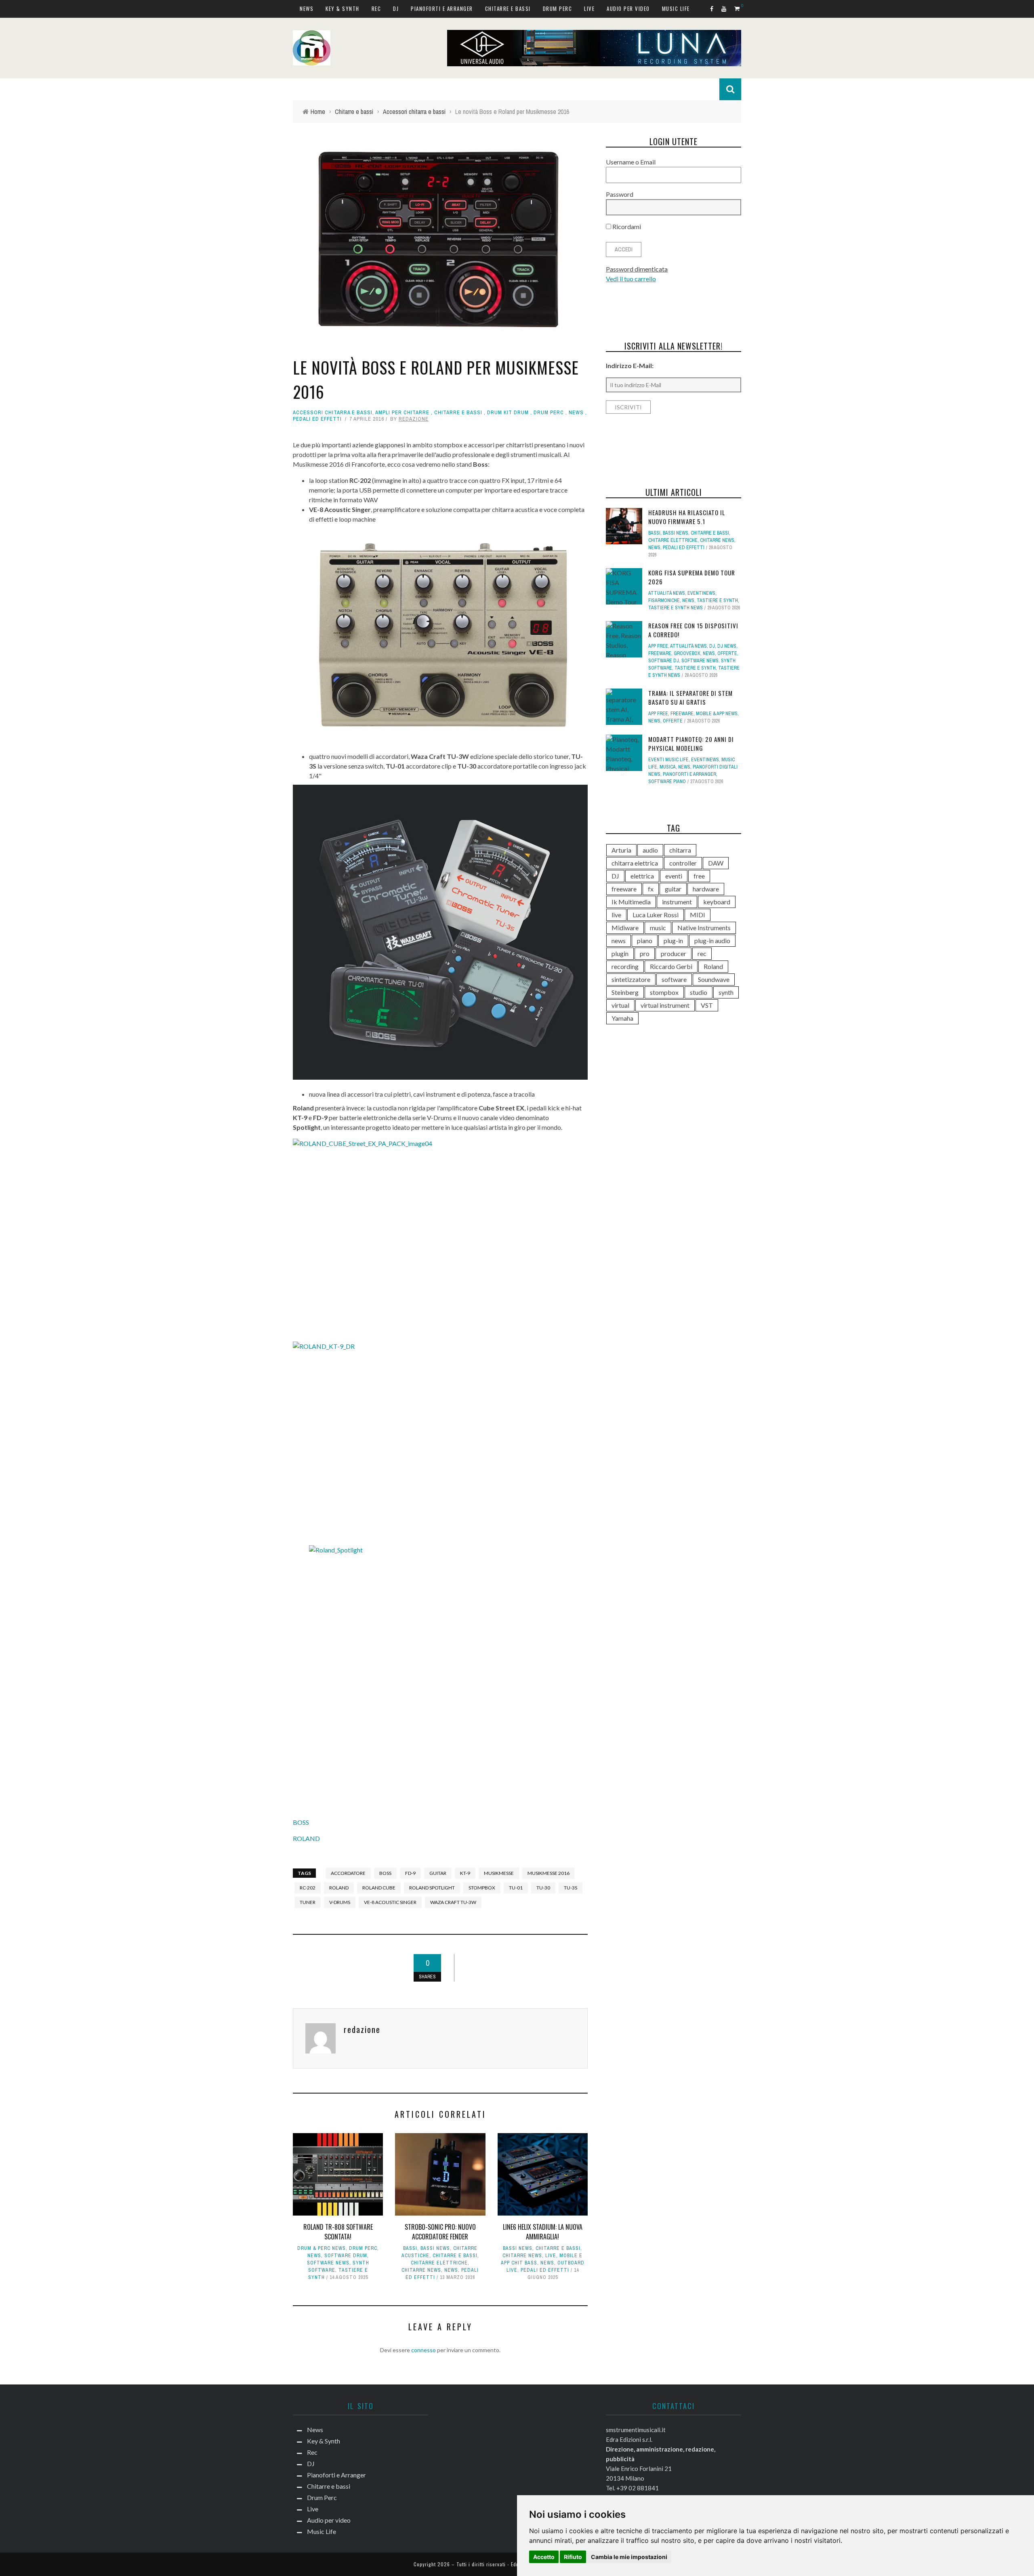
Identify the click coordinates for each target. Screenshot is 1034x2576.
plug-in (673, 940)
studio (699, 992)
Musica (668, 767)
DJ (396, 8)
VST (707, 1005)
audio (650, 850)
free (699, 876)
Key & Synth (343, 8)
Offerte (727, 653)
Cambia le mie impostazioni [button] (629, 2557)
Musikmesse (499, 1873)
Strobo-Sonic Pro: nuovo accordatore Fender (440, 2232)
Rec (376, 8)
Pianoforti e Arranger (442, 8)
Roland (339, 1888)
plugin (620, 953)
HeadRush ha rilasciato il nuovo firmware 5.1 (687, 517)
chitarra (680, 850)
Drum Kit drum (508, 412)
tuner (308, 1902)
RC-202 (308, 1888)
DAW (716, 863)
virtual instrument (665, 1005)
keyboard (717, 902)
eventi (674, 876)
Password (620, 194)
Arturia (621, 850)
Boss (385, 1873)
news (619, 940)
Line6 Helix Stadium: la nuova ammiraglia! (543, 2232)
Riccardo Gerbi (671, 966)
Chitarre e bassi (508, 8)
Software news (328, 2263)
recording (625, 966)
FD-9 (410, 1873)
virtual (620, 1005)
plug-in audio (712, 940)
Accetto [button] (544, 2557)
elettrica (642, 876)
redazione (414, 419)
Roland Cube (379, 1888)
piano (645, 940)
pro (645, 953)
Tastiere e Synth (717, 600)
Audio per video (628, 8)
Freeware (660, 653)
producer (674, 953)
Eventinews (701, 593)
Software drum (346, 2256)
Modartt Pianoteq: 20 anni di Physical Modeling (691, 744)
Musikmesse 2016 (549, 1873)
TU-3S (571, 1888)
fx (651, 889)
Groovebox (687, 653)
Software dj (664, 661)
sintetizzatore (631, 979)
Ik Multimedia (631, 902)
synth (726, 992)
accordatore (348, 1873)
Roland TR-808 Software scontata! (338, 2232)
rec (702, 953)
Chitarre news (421, 2270)
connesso (423, 2350)
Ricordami (626, 226)
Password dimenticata (637, 269)
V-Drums (340, 1902)
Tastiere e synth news (676, 608)
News (307, 8)
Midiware (625, 928)
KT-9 (465, 1873)
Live (589, 8)
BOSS (301, 1822)
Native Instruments (704, 928)
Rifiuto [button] (573, 2557)
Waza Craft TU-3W (453, 1902)
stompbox (482, 1888)
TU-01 (516, 1888)
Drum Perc (558, 8)
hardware (706, 889)
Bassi (410, 2248)
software (674, 979)
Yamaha (622, 1018)
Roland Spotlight (432, 1888)
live (616, 915)
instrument (677, 902)
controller (683, 863)
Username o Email (631, 162)
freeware (624, 889)
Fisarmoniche (664, 600)
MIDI (698, 915)
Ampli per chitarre (402, 412)
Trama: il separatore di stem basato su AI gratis (690, 698)
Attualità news (667, 593)
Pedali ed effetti (317, 419)
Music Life (676, 8)
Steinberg (625, 992)
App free (658, 646)
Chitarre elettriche (439, 2263)
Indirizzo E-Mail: (630, 365)
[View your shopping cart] (738, 8)
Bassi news (435, 2248)
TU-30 (543, 1888)
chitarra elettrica (635, 863)
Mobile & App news (717, 714)
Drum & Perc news (322, 2248)
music (658, 928)
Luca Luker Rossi (656, 915)
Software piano (667, 781)
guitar (438, 1873)
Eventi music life (668, 760)
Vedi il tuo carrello (631, 279)
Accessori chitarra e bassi (333, 412)
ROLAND (306, 1838)
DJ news (727, 646)
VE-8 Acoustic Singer (390, 1902)
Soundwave (714, 979)
